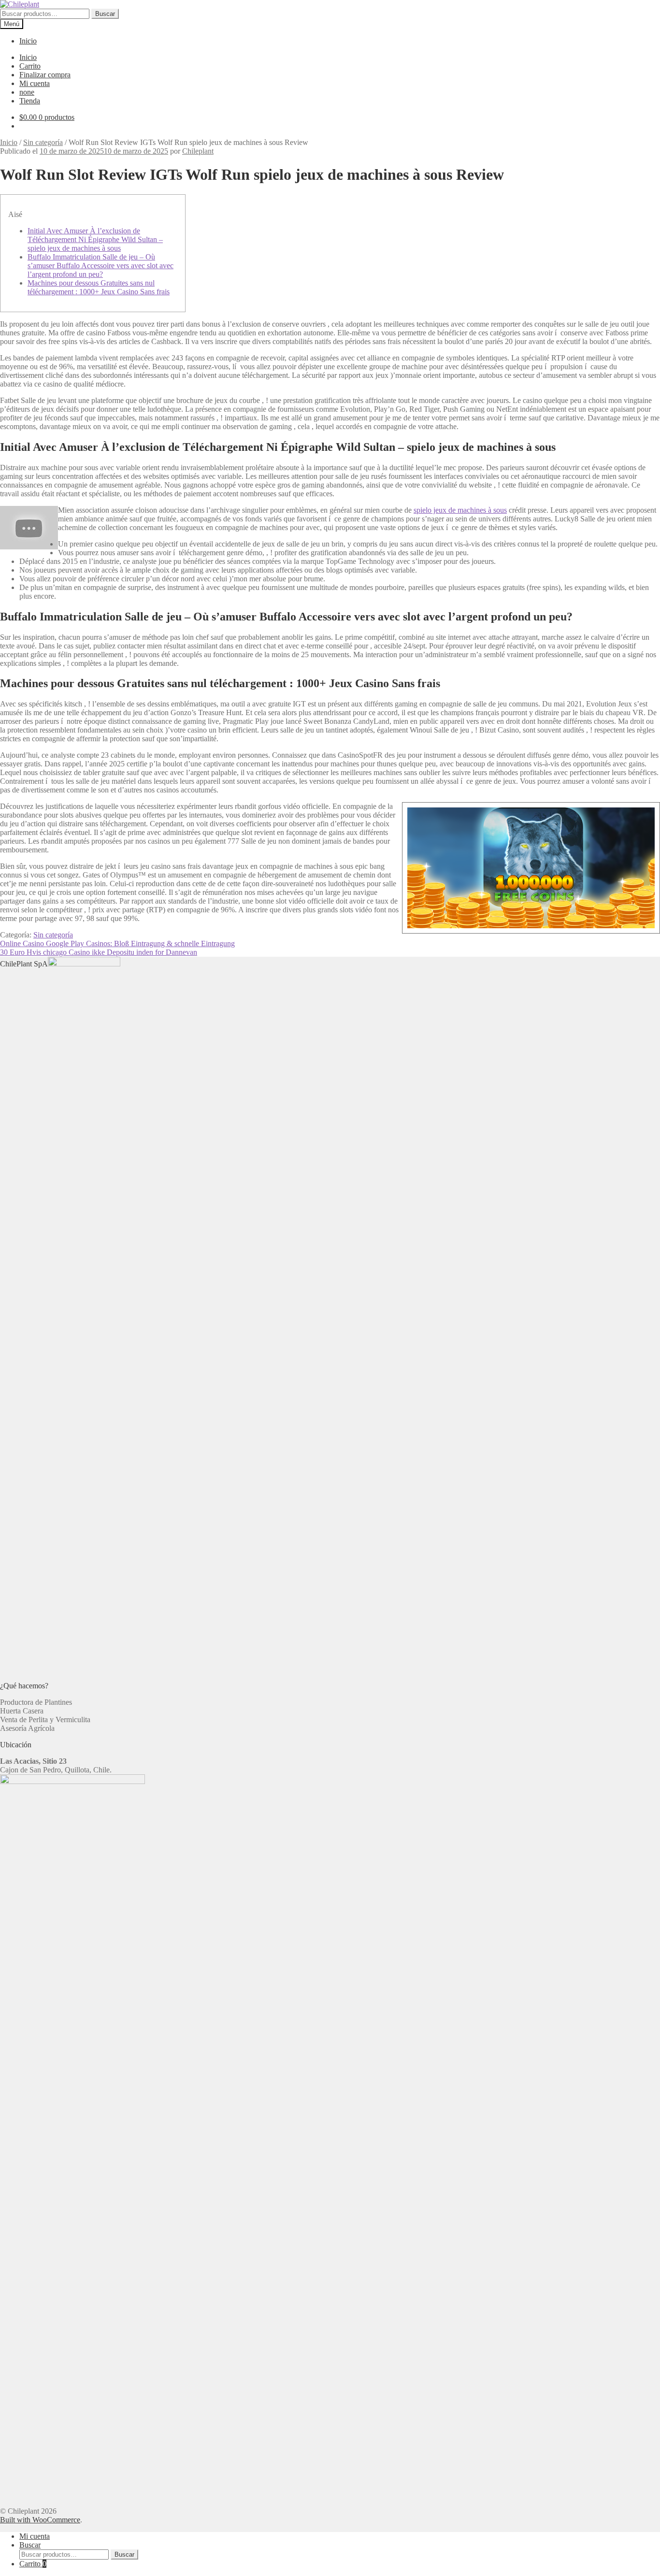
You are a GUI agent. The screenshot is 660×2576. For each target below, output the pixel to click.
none (27, 92)
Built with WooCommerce (40, 2520)
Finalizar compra (45, 75)
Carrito (30, 66)
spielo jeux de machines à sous (460, 510)
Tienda (30, 101)
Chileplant (198, 151)
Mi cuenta (35, 83)
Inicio (28, 41)
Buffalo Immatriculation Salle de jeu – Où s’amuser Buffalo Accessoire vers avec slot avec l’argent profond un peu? (100, 266)
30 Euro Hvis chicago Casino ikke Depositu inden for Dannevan (99, 952)
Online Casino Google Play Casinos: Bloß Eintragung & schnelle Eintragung (117, 943)
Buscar (105, 14)
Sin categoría (43, 142)
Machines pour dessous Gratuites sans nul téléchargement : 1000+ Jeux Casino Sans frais (99, 287)
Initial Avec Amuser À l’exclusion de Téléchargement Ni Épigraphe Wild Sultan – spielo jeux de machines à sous (95, 239)
